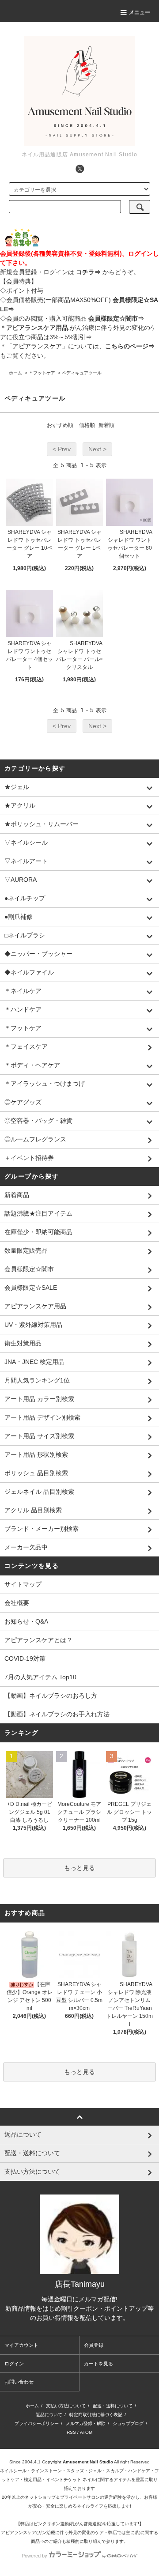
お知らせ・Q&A (26, 1621)
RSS (71, 2432)
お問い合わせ (19, 2382)
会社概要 (17, 1603)
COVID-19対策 (25, 1658)
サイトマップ (23, 1584)
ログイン (14, 2364)
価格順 (87, 425)
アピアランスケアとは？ (38, 1640)
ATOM (86, 2432)
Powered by (34, 2556)
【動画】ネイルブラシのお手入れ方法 (57, 1714)
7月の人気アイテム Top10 (40, 1677)
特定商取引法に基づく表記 (96, 2415)
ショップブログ (128, 2423)
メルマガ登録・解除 (86, 2423)
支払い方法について (66, 2406)
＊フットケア (42, 373)
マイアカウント (21, 2345)
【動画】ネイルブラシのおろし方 (51, 1696)
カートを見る (98, 2364)
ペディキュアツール (82, 373)
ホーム (15, 373)
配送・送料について (113, 2406)
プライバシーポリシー (37, 2423)
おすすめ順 (60, 425)
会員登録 (94, 2345)
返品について (49, 2415)
